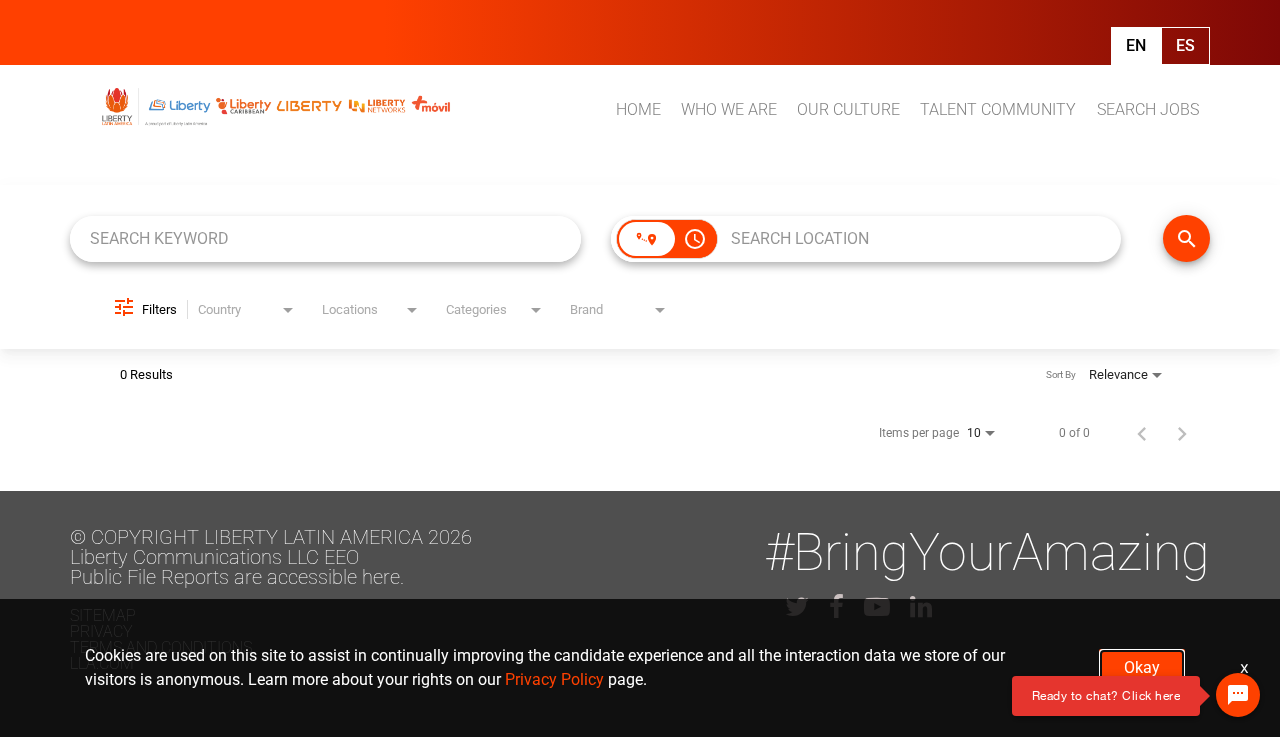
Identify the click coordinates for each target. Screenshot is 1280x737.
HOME (638, 109)
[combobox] (325, 238)
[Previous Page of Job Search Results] (1142, 433)
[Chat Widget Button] (1238, 695)
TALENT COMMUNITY (998, 109)
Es (1185, 45)
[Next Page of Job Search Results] (1182, 433)
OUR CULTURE (848, 109)
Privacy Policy (554, 679)
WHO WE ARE (729, 109)
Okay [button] (1142, 667)
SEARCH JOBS (1148, 109)
